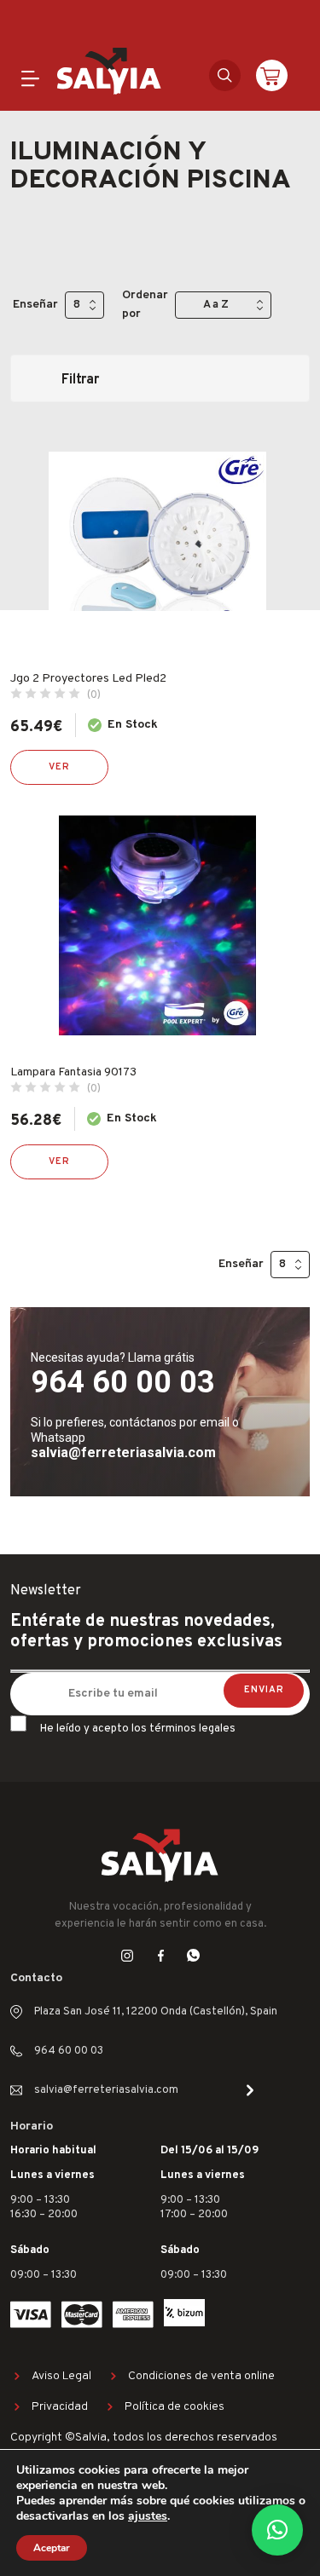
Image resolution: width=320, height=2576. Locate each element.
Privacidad (60, 2407)
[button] (277, 2530)
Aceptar (52, 2548)
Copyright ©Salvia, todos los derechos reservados (144, 2438)
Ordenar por (145, 305)
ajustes (148, 2516)
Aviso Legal (61, 2376)
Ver (59, 767)
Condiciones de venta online (201, 2376)
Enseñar (35, 305)
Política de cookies (175, 2407)
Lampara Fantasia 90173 (73, 1072)
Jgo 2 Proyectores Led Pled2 (88, 679)
